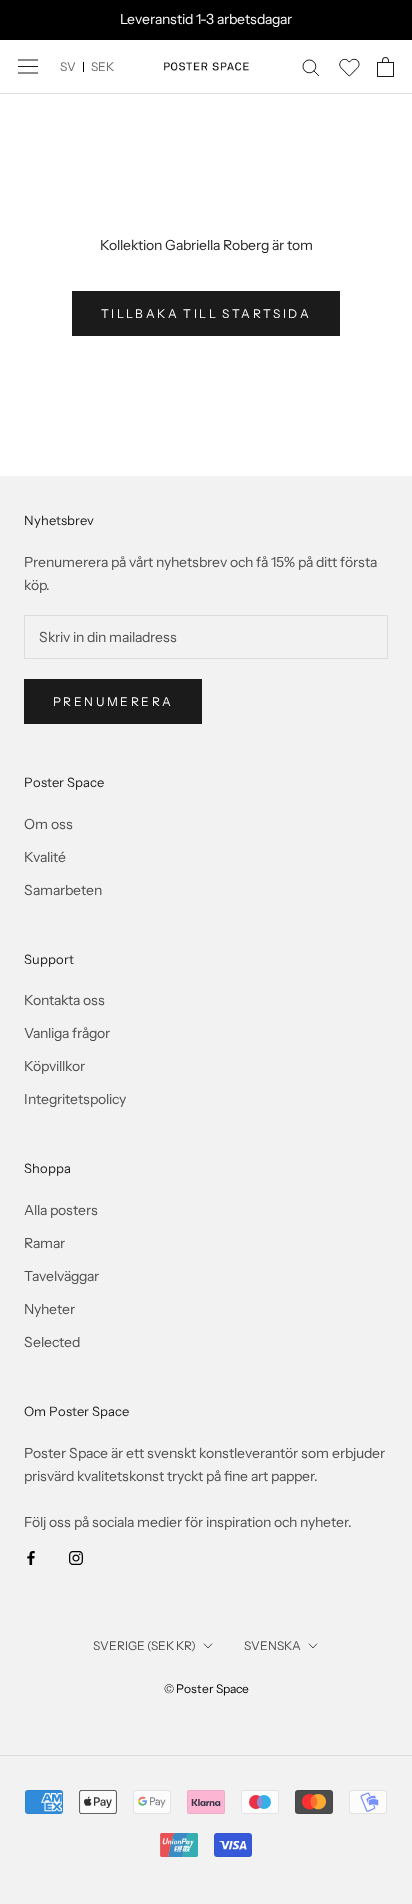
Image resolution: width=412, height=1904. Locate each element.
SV (68, 66)
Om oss (48, 824)
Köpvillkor (54, 1066)
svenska (272, 1645)
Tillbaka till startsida (206, 313)
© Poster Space (206, 1688)
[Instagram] (76, 1557)
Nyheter (49, 1309)
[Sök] (311, 66)
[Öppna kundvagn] (385, 67)
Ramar (44, 1243)
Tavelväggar (61, 1276)
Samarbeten (63, 890)
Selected (52, 1342)
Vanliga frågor (67, 1033)
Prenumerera (113, 701)
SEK (102, 66)
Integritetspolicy (75, 1099)
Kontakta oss (64, 1000)
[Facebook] (31, 1557)
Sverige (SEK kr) (144, 1645)
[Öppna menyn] (28, 66)
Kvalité (45, 857)
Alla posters (61, 1210)
